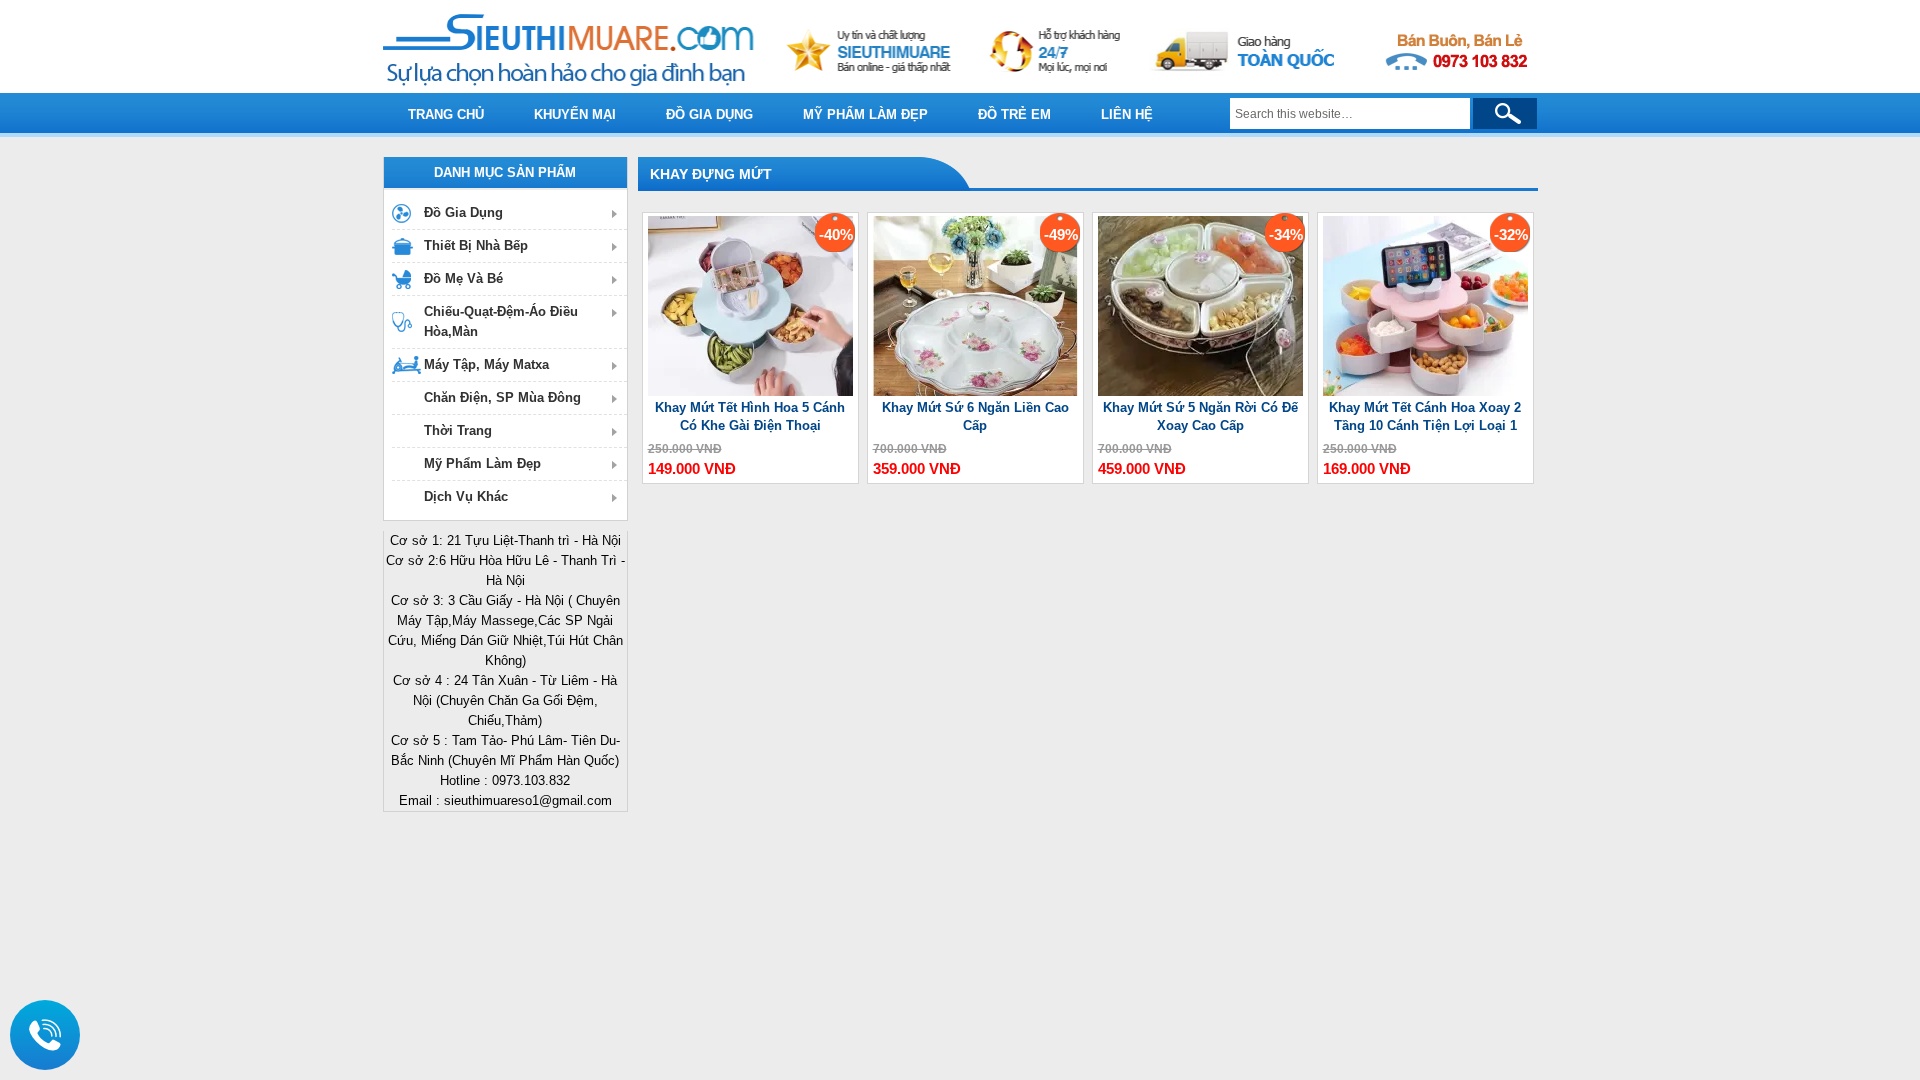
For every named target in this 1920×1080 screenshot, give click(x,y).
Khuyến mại (575, 114)
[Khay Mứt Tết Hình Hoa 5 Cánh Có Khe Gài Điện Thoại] (750, 391)
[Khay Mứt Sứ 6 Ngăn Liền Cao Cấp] (975, 391)
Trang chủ (446, 114)
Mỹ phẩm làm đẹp (865, 114)
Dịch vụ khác (466, 496)
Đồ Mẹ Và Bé (463, 278)
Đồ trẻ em (1014, 114)
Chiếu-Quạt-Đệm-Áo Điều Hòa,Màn (501, 321)
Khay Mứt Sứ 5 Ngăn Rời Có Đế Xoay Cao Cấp (1200, 416)
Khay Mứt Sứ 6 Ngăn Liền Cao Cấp (975, 416)
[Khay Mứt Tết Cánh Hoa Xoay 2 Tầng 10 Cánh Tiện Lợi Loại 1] (1425, 391)
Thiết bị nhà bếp (476, 245)
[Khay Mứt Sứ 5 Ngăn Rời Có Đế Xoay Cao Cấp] (1200, 391)
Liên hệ (1127, 114)
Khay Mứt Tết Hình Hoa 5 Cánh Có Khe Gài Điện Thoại (750, 416)
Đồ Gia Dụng (463, 212)
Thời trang (458, 430)
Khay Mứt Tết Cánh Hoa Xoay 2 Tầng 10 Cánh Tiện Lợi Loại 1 (1425, 416)
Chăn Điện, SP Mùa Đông (502, 397)
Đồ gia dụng (709, 114)
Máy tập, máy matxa (486, 364)
